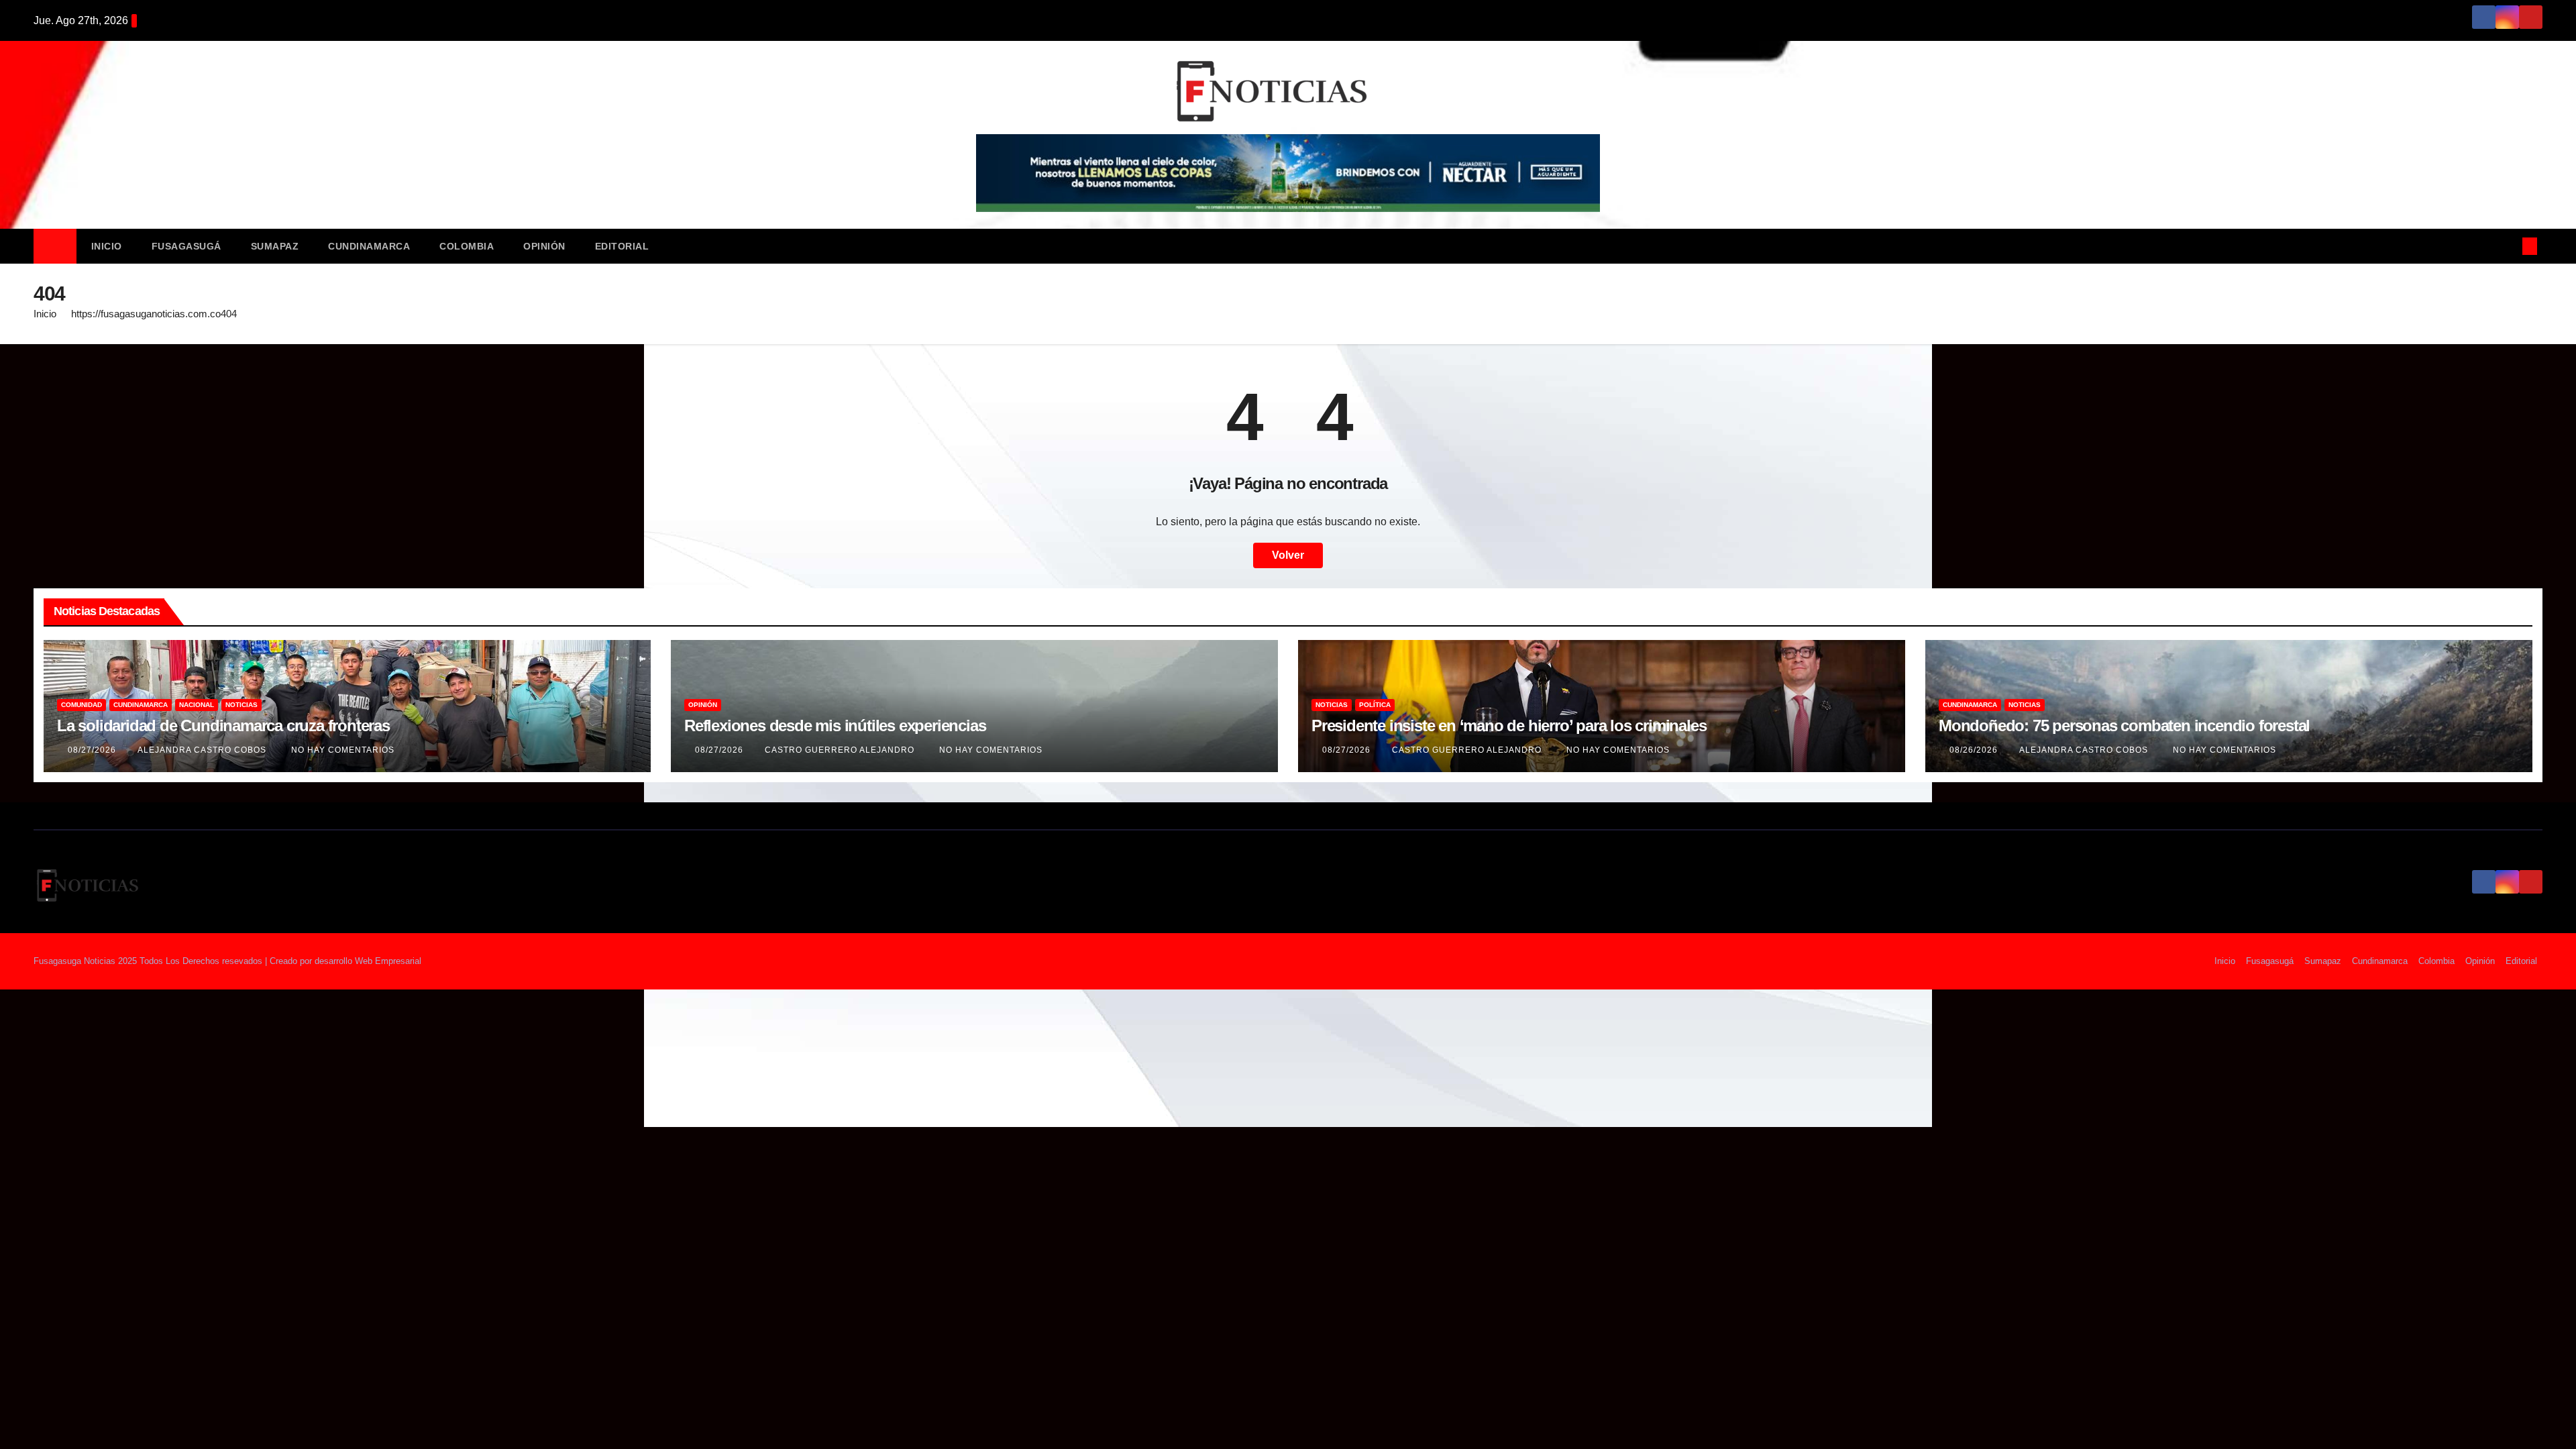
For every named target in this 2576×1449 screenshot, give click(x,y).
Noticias (241, 705)
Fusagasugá (186, 246)
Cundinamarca (369, 246)
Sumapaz (275, 246)
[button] (2508, 246)
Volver (1288, 555)
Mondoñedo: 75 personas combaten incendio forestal (2124, 726)
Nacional (197, 705)
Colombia (467, 246)
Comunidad (82, 705)
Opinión (544, 246)
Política (1375, 705)
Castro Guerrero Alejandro (841, 750)
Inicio (107, 246)
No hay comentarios (343, 750)
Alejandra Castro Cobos (203, 750)
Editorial (622, 246)
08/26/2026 (1975, 750)
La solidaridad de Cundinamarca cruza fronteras (223, 726)
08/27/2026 (93, 750)
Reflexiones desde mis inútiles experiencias (835, 726)
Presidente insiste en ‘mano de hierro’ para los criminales (1509, 726)
